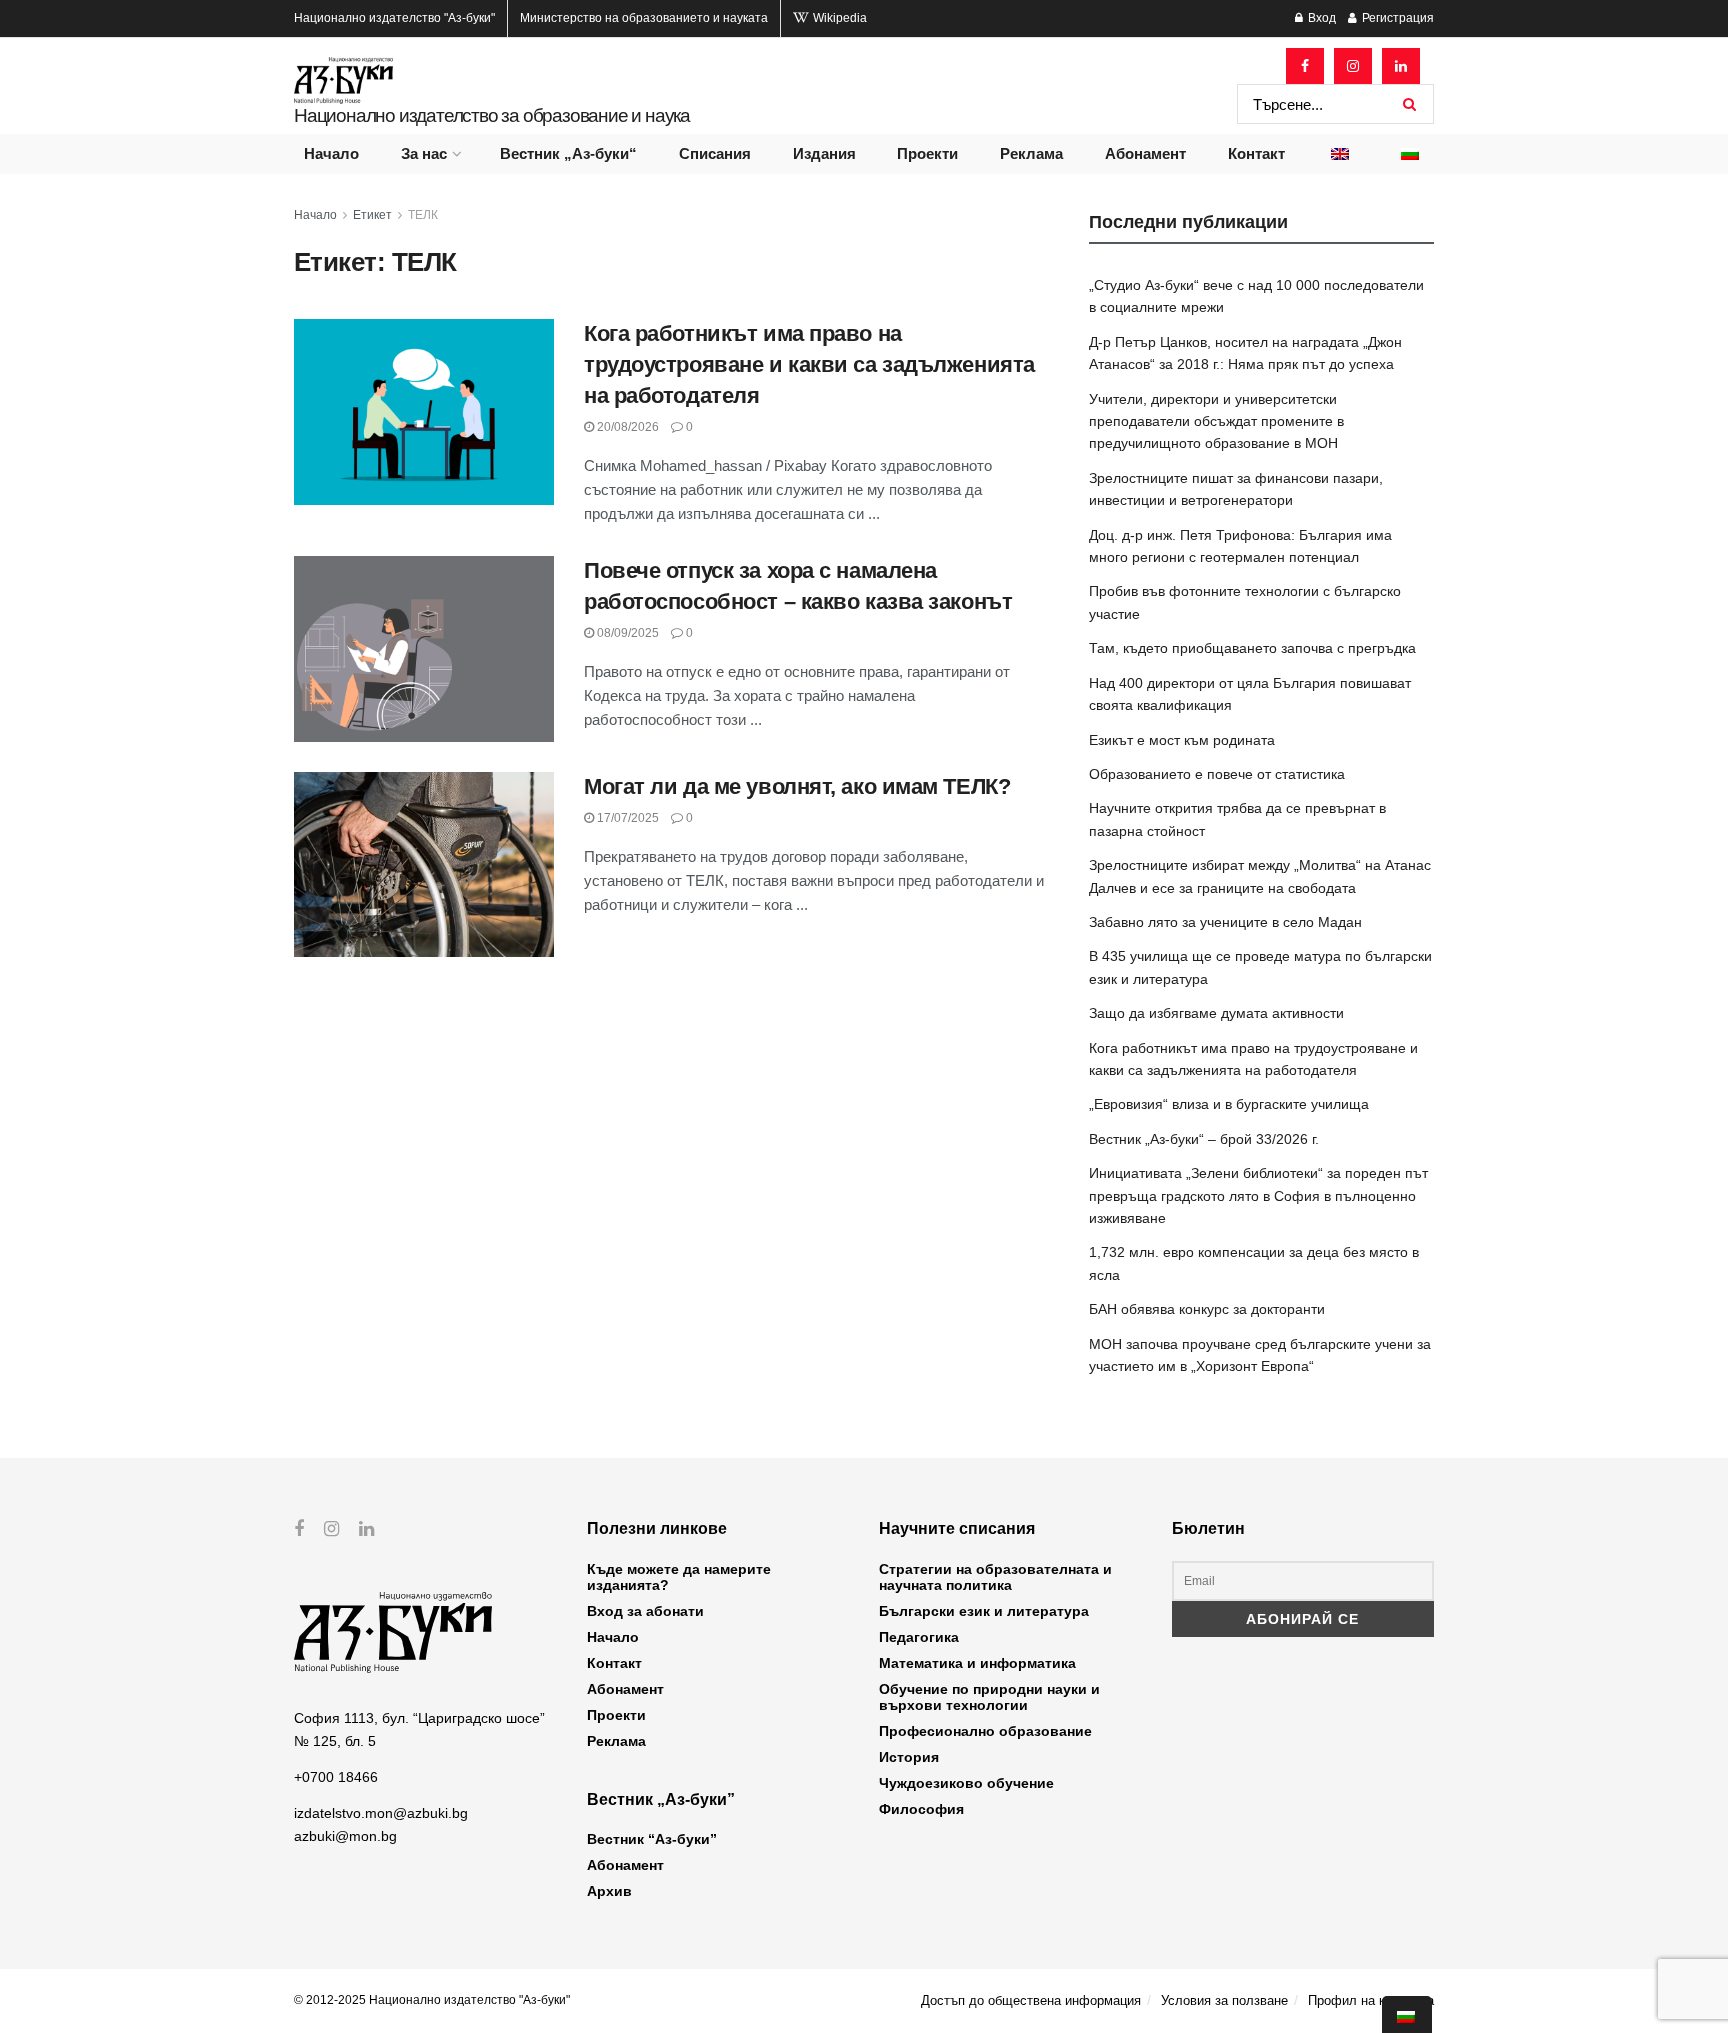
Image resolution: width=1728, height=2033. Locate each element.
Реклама (1031, 153)
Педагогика (919, 1637)
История (909, 1757)
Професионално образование (985, 1731)
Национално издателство (394, 18)
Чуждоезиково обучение (966, 1783)
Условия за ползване (1224, 2000)
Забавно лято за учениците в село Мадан (1225, 922)
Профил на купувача (1371, 2000)
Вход (1320, 18)
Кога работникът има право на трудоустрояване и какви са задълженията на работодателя (809, 364)
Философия (921, 1809)
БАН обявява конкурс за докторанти (1207, 1309)
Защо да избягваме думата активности (1216, 1013)
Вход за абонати (645, 1611)
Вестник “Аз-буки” (652, 1839)
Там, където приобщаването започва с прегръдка (1252, 648)
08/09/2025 (626, 633)
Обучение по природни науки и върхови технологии (989, 1697)
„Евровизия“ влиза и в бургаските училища (1229, 1104)
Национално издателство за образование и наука (492, 115)
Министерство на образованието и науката (644, 18)
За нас (424, 153)
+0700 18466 (336, 1777)
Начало (331, 153)
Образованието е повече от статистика (1217, 774)
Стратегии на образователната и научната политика (995, 1577)
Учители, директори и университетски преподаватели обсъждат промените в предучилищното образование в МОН (1216, 421)
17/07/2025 (626, 818)
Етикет (372, 215)
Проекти (927, 153)
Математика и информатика (977, 1663)
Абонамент (1145, 153)
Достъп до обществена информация (1031, 2000)
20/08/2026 (626, 427)
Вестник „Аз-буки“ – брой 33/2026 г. (1204, 1139)
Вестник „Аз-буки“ (568, 153)
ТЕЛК (423, 215)
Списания (715, 153)
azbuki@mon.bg (345, 1836)
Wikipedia (838, 18)
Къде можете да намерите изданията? (679, 1577)
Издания (824, 153)
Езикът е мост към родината (1182, 740)
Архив (609, 1891)
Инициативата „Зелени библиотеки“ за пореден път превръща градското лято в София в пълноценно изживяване (1258, 1195)
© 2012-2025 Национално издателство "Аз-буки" (432, 2000)
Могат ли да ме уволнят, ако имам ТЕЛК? (797, 786)
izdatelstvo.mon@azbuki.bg (381, 1813)
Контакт (1256, 153)
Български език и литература (984, 1611)
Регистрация (1396, 18)
